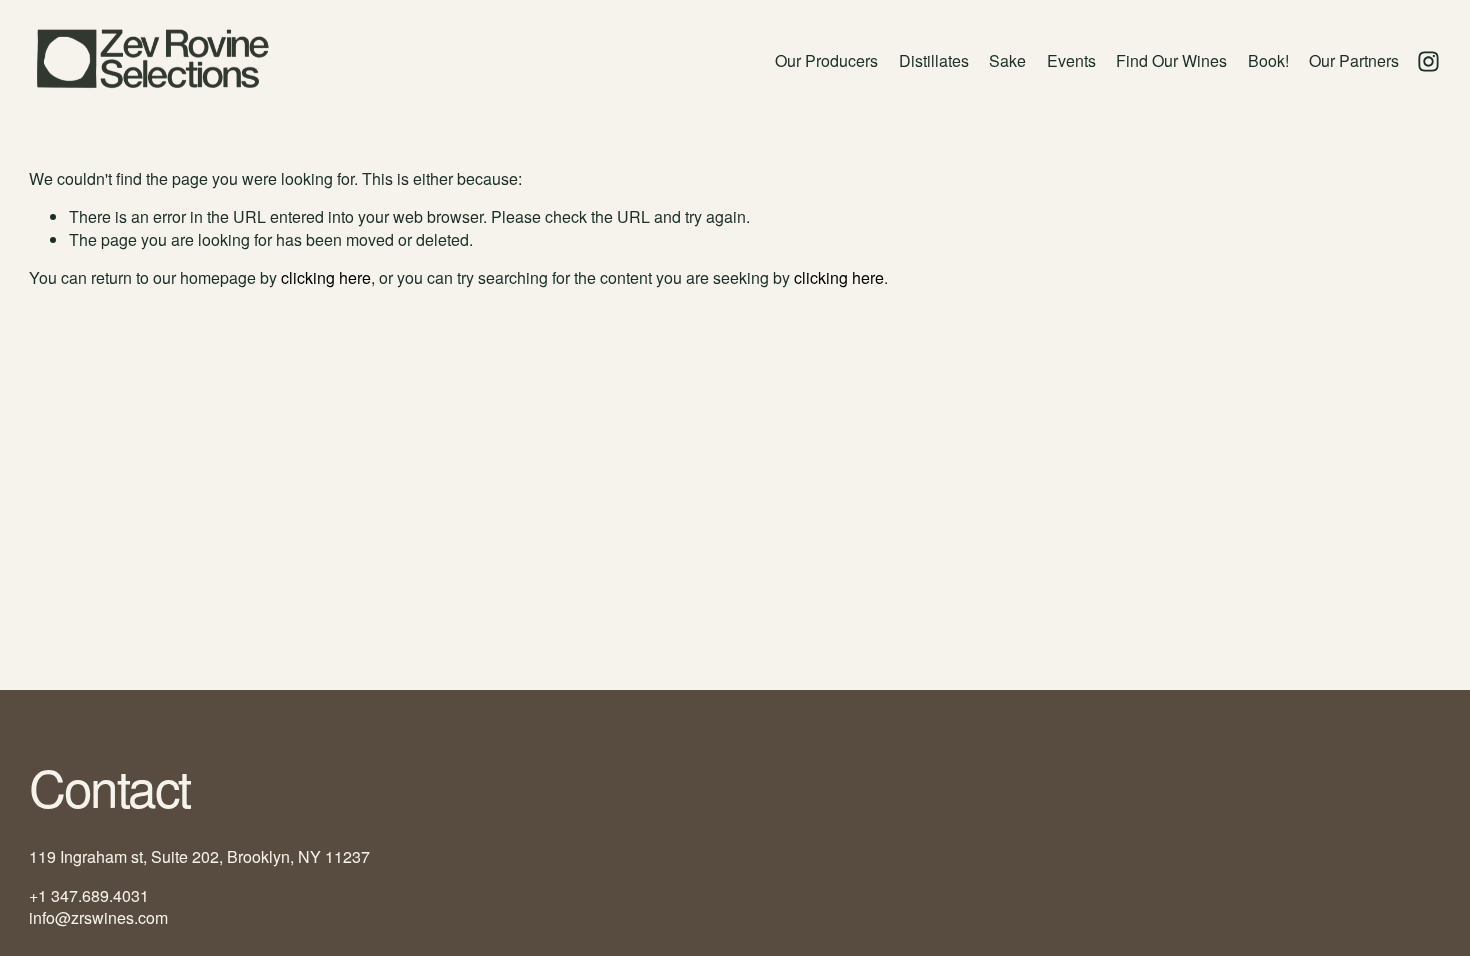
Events (1071, 60)
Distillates (934, 60)
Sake (1007, 60)
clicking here (326, 277)
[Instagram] (1428, 61)
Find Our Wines (1171, 60)
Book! (1268, 60)
